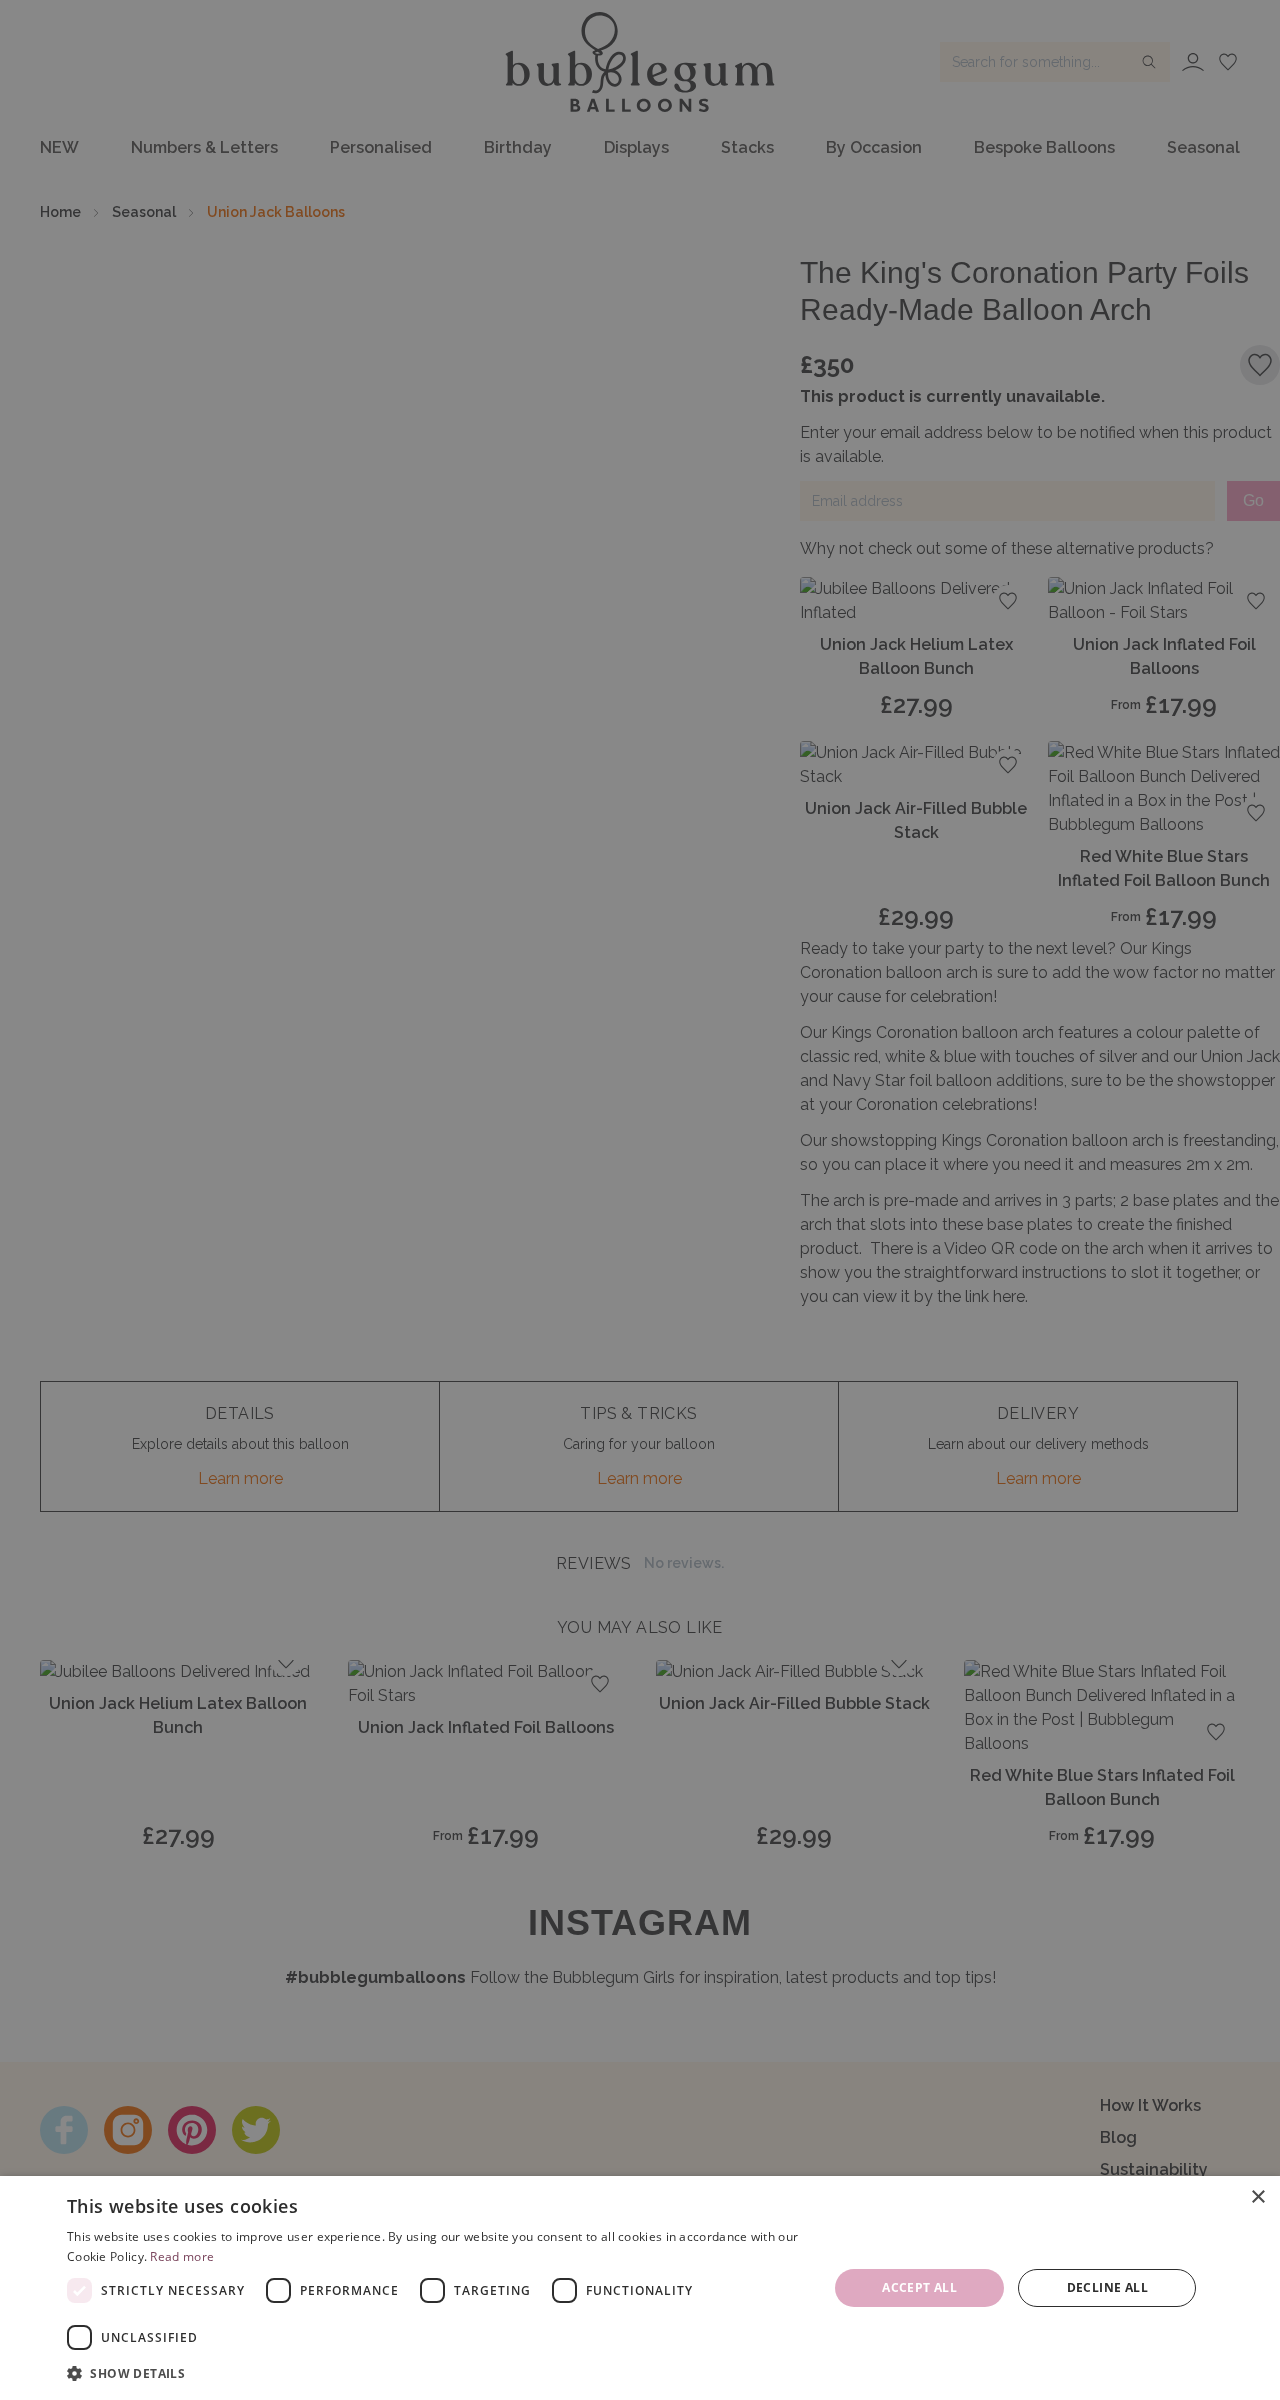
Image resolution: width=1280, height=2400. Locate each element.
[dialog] (640, 2288)
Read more (182, 2256)
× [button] (1257, 2197)
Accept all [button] (919, 2287)
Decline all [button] (1107, 2287)
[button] (436, 2373)
